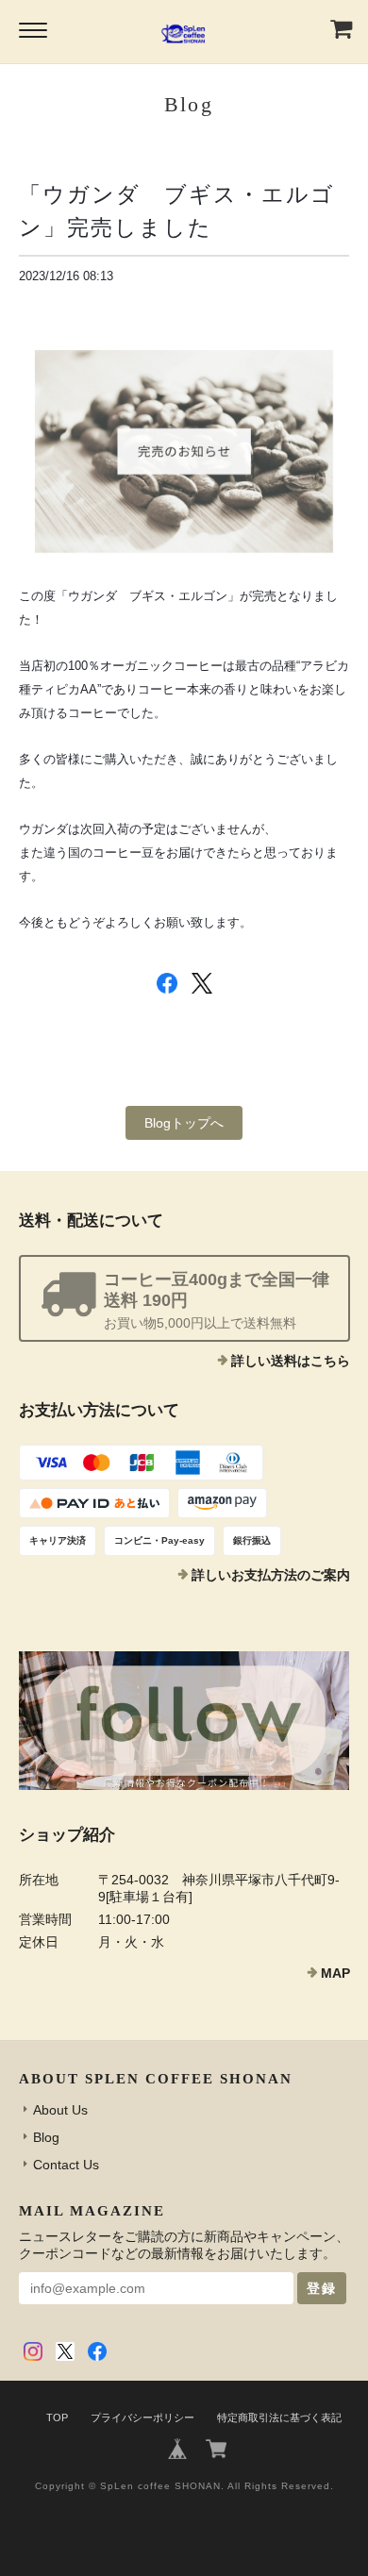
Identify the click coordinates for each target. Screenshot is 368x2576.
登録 (322, 2288)
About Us (60, 2110)
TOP (57, 2417)
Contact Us (66, 2165)
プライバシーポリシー (142, 2417)
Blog (46, 2137)
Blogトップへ (184, 1123)
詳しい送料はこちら (291, 1361)
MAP (335, 1973)
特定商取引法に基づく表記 (279, 2417)
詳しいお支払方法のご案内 (271, 1575)
